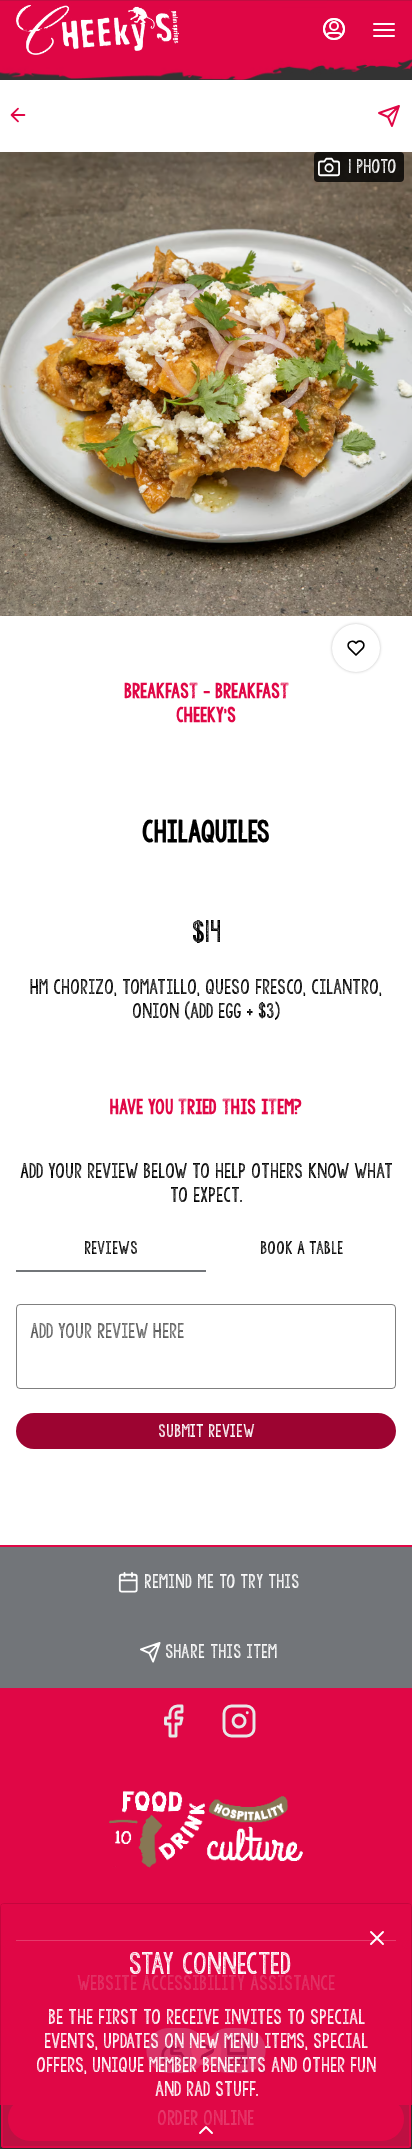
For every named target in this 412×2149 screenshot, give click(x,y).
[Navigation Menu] (384, 30)
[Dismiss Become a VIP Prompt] (377, 1938)
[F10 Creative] (206, 1830)
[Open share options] (389, 116)
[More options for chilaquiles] (356, 648)
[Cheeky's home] (106, 30)
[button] (24, 115)
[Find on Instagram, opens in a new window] (239, 1723)
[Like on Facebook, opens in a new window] (173, 1723)
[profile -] (334, 29)
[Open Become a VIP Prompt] (206, 2130)
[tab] (111, 1248)
